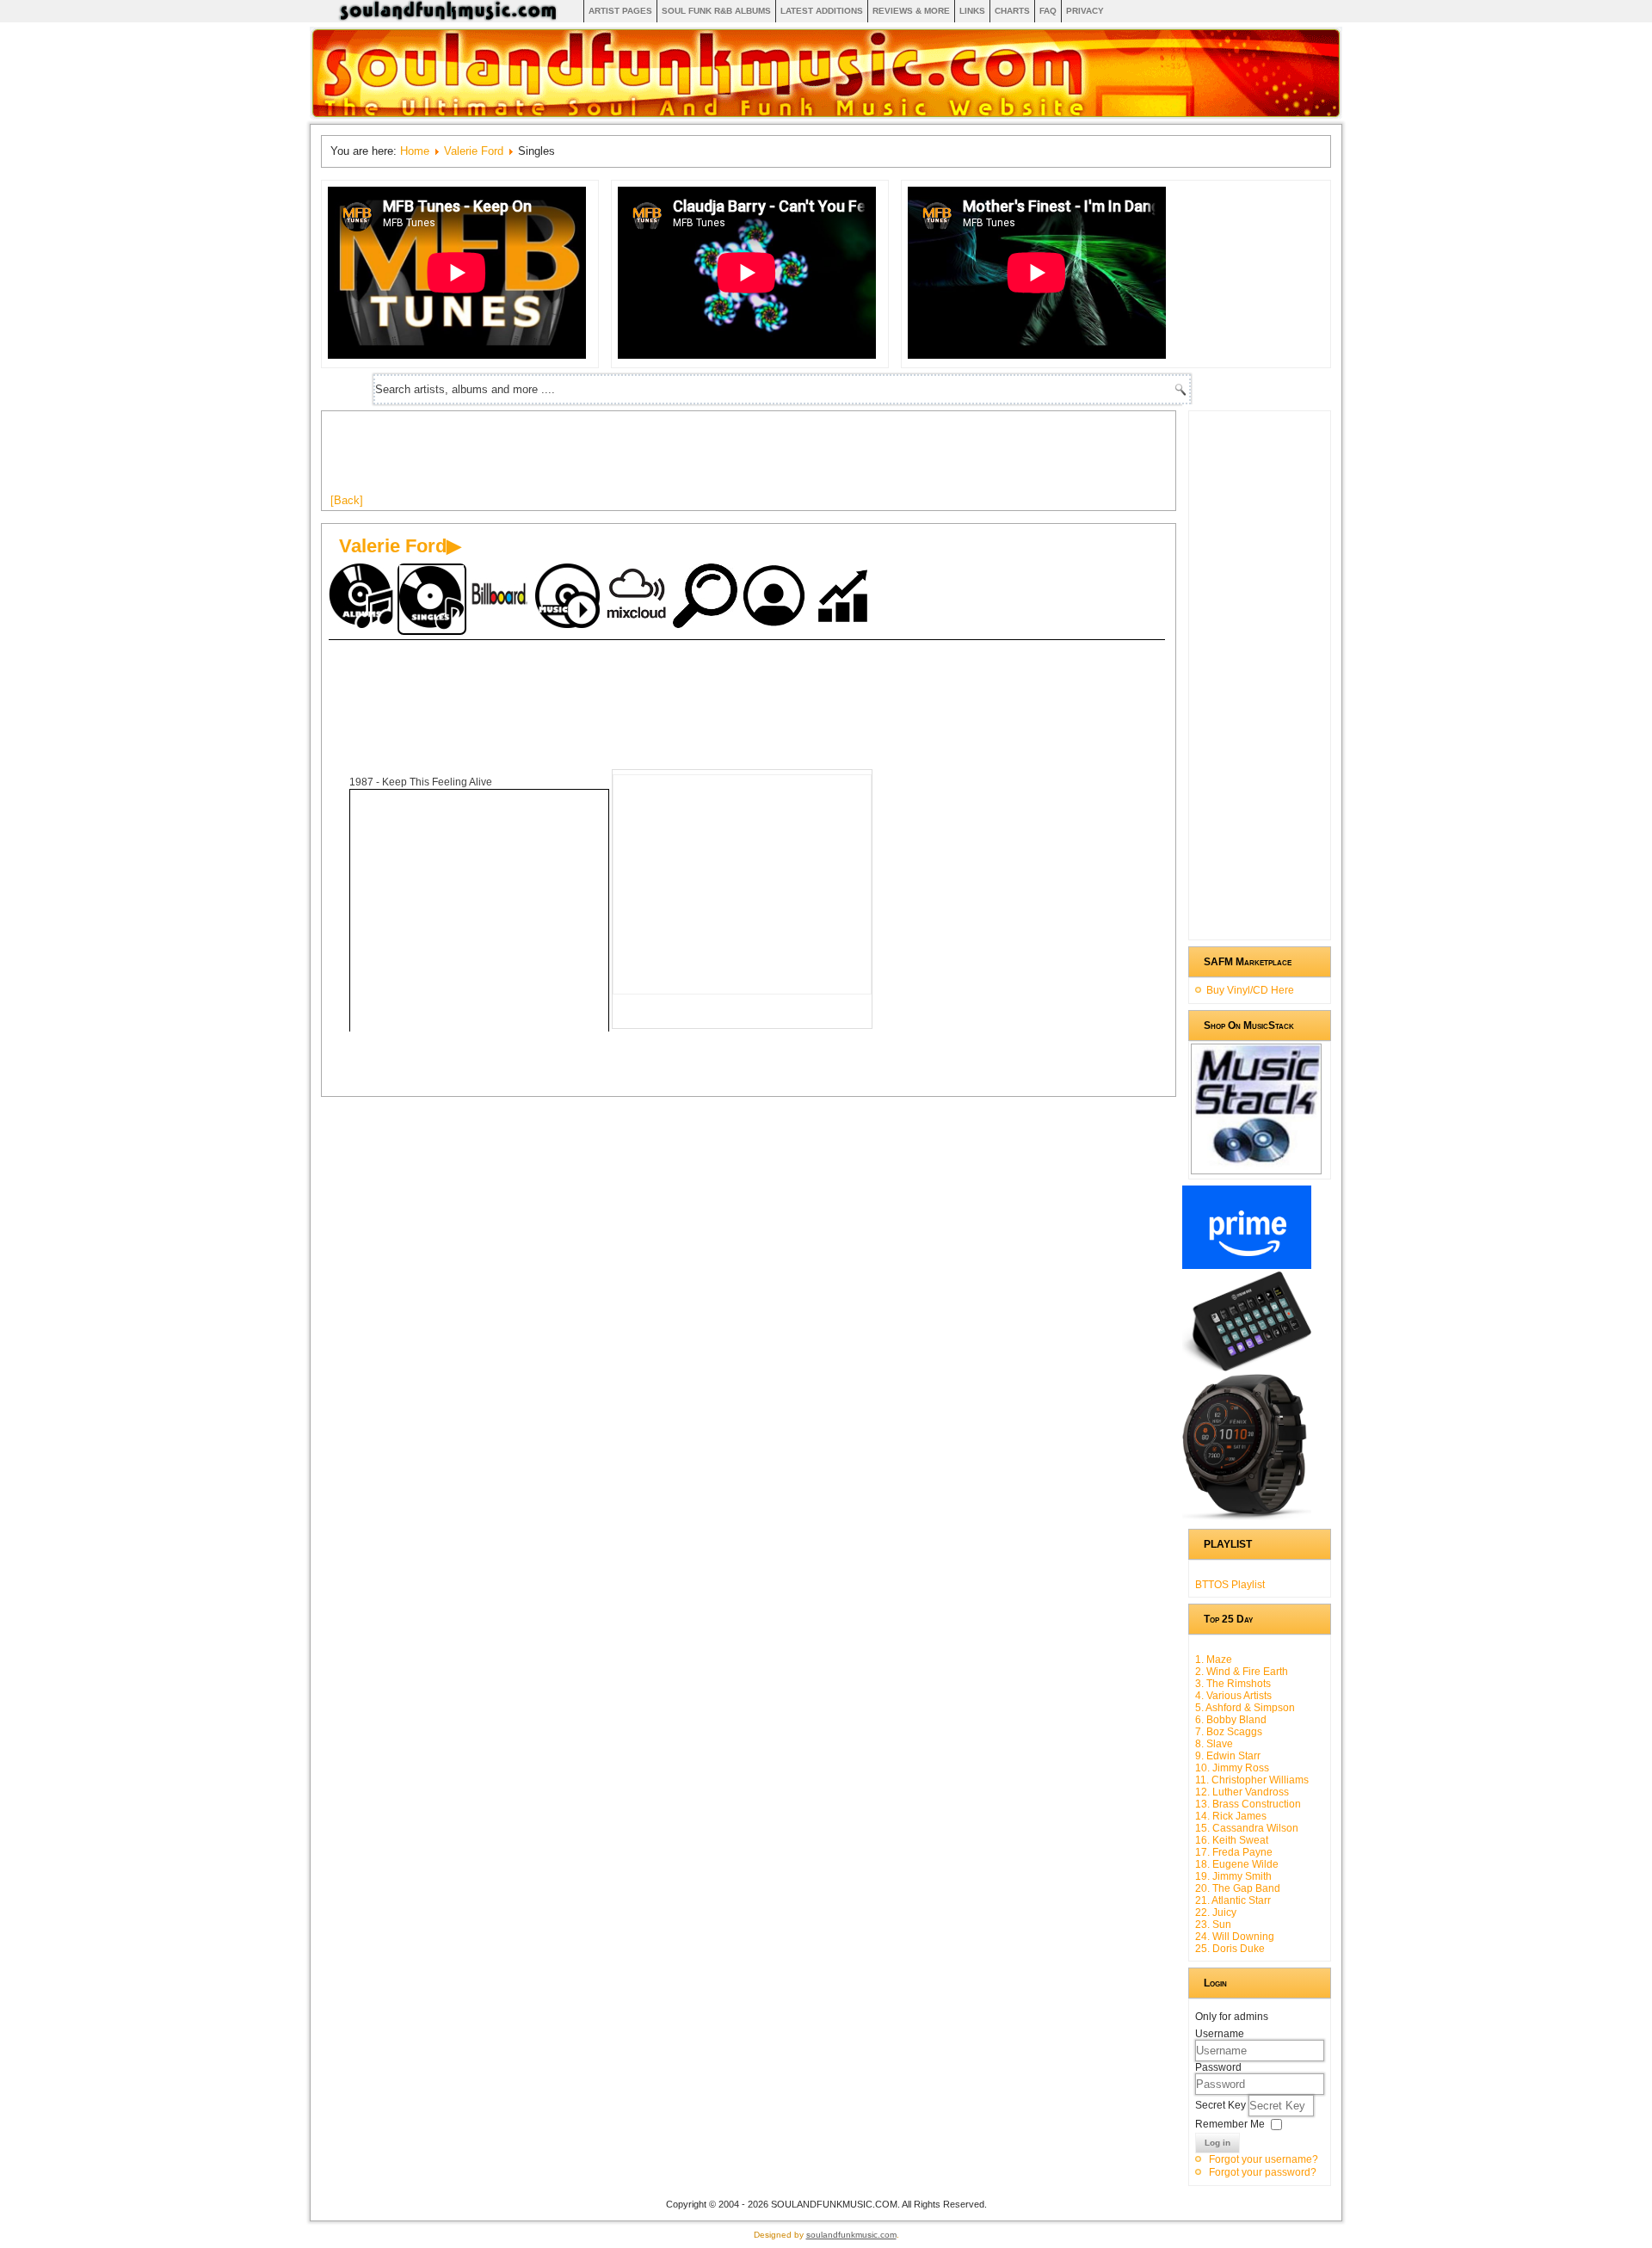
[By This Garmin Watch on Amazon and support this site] (1247, 1517)
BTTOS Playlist (1230, 1585)
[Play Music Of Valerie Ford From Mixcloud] (638, 597)
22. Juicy (1216, 1912)
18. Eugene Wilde (1237, 1864)
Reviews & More (911, 11)
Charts (1012, 11)
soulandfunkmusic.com (851, 2235)
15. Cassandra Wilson (1247, 1828)
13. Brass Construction (1248, 1804)
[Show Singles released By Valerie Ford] (432, 599)
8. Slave (1214, 1744)
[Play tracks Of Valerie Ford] (570, 597)
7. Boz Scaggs (1229, 1732)
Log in (1217, 2143)
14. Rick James (1231, 1816)
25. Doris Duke (1230, 1949)
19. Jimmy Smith (1233, 1876)
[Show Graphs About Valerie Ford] (845, 597)
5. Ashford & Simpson (1245, 1708)
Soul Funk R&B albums (716, 11)
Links (972, 11)
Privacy (1085, 11)
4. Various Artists (1233, 1696)
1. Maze (1214, 1660)
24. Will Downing (1235, 1937)
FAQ (1048, 11)
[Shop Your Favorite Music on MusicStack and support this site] (1256, 1167)
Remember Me (1230, 2124)
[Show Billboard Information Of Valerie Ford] (501, 597)
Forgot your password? (1263, 2172)
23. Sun (1213, 1925)
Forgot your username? (1264, 2159)
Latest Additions (822, 11)
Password (1218, 2067)
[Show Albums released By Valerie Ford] (363, 597)
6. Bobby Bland (1231, 1720)
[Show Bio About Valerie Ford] (776, 597)
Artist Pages (620, 11)
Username (1220, 2034)
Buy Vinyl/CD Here (1250, 990)
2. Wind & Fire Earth (1242, 1672)
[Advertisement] (644, 459)
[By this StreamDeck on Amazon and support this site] (1247, 1368)
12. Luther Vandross (1242, 1792)
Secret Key (1222, 2105)
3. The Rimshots (1233, 1684)
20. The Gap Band (1238, 1888)
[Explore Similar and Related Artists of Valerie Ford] (707, 597)
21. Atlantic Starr (1233, 1900)
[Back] (347, 500)
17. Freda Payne (1234, 1852)
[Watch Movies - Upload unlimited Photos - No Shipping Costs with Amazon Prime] (1247, 1266)
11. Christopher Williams (1252, 1780)
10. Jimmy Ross (1232, 1768)
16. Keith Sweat (1232, 1840)
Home (415, 151)
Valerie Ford (474, 151)
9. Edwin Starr (1228, 1756)
